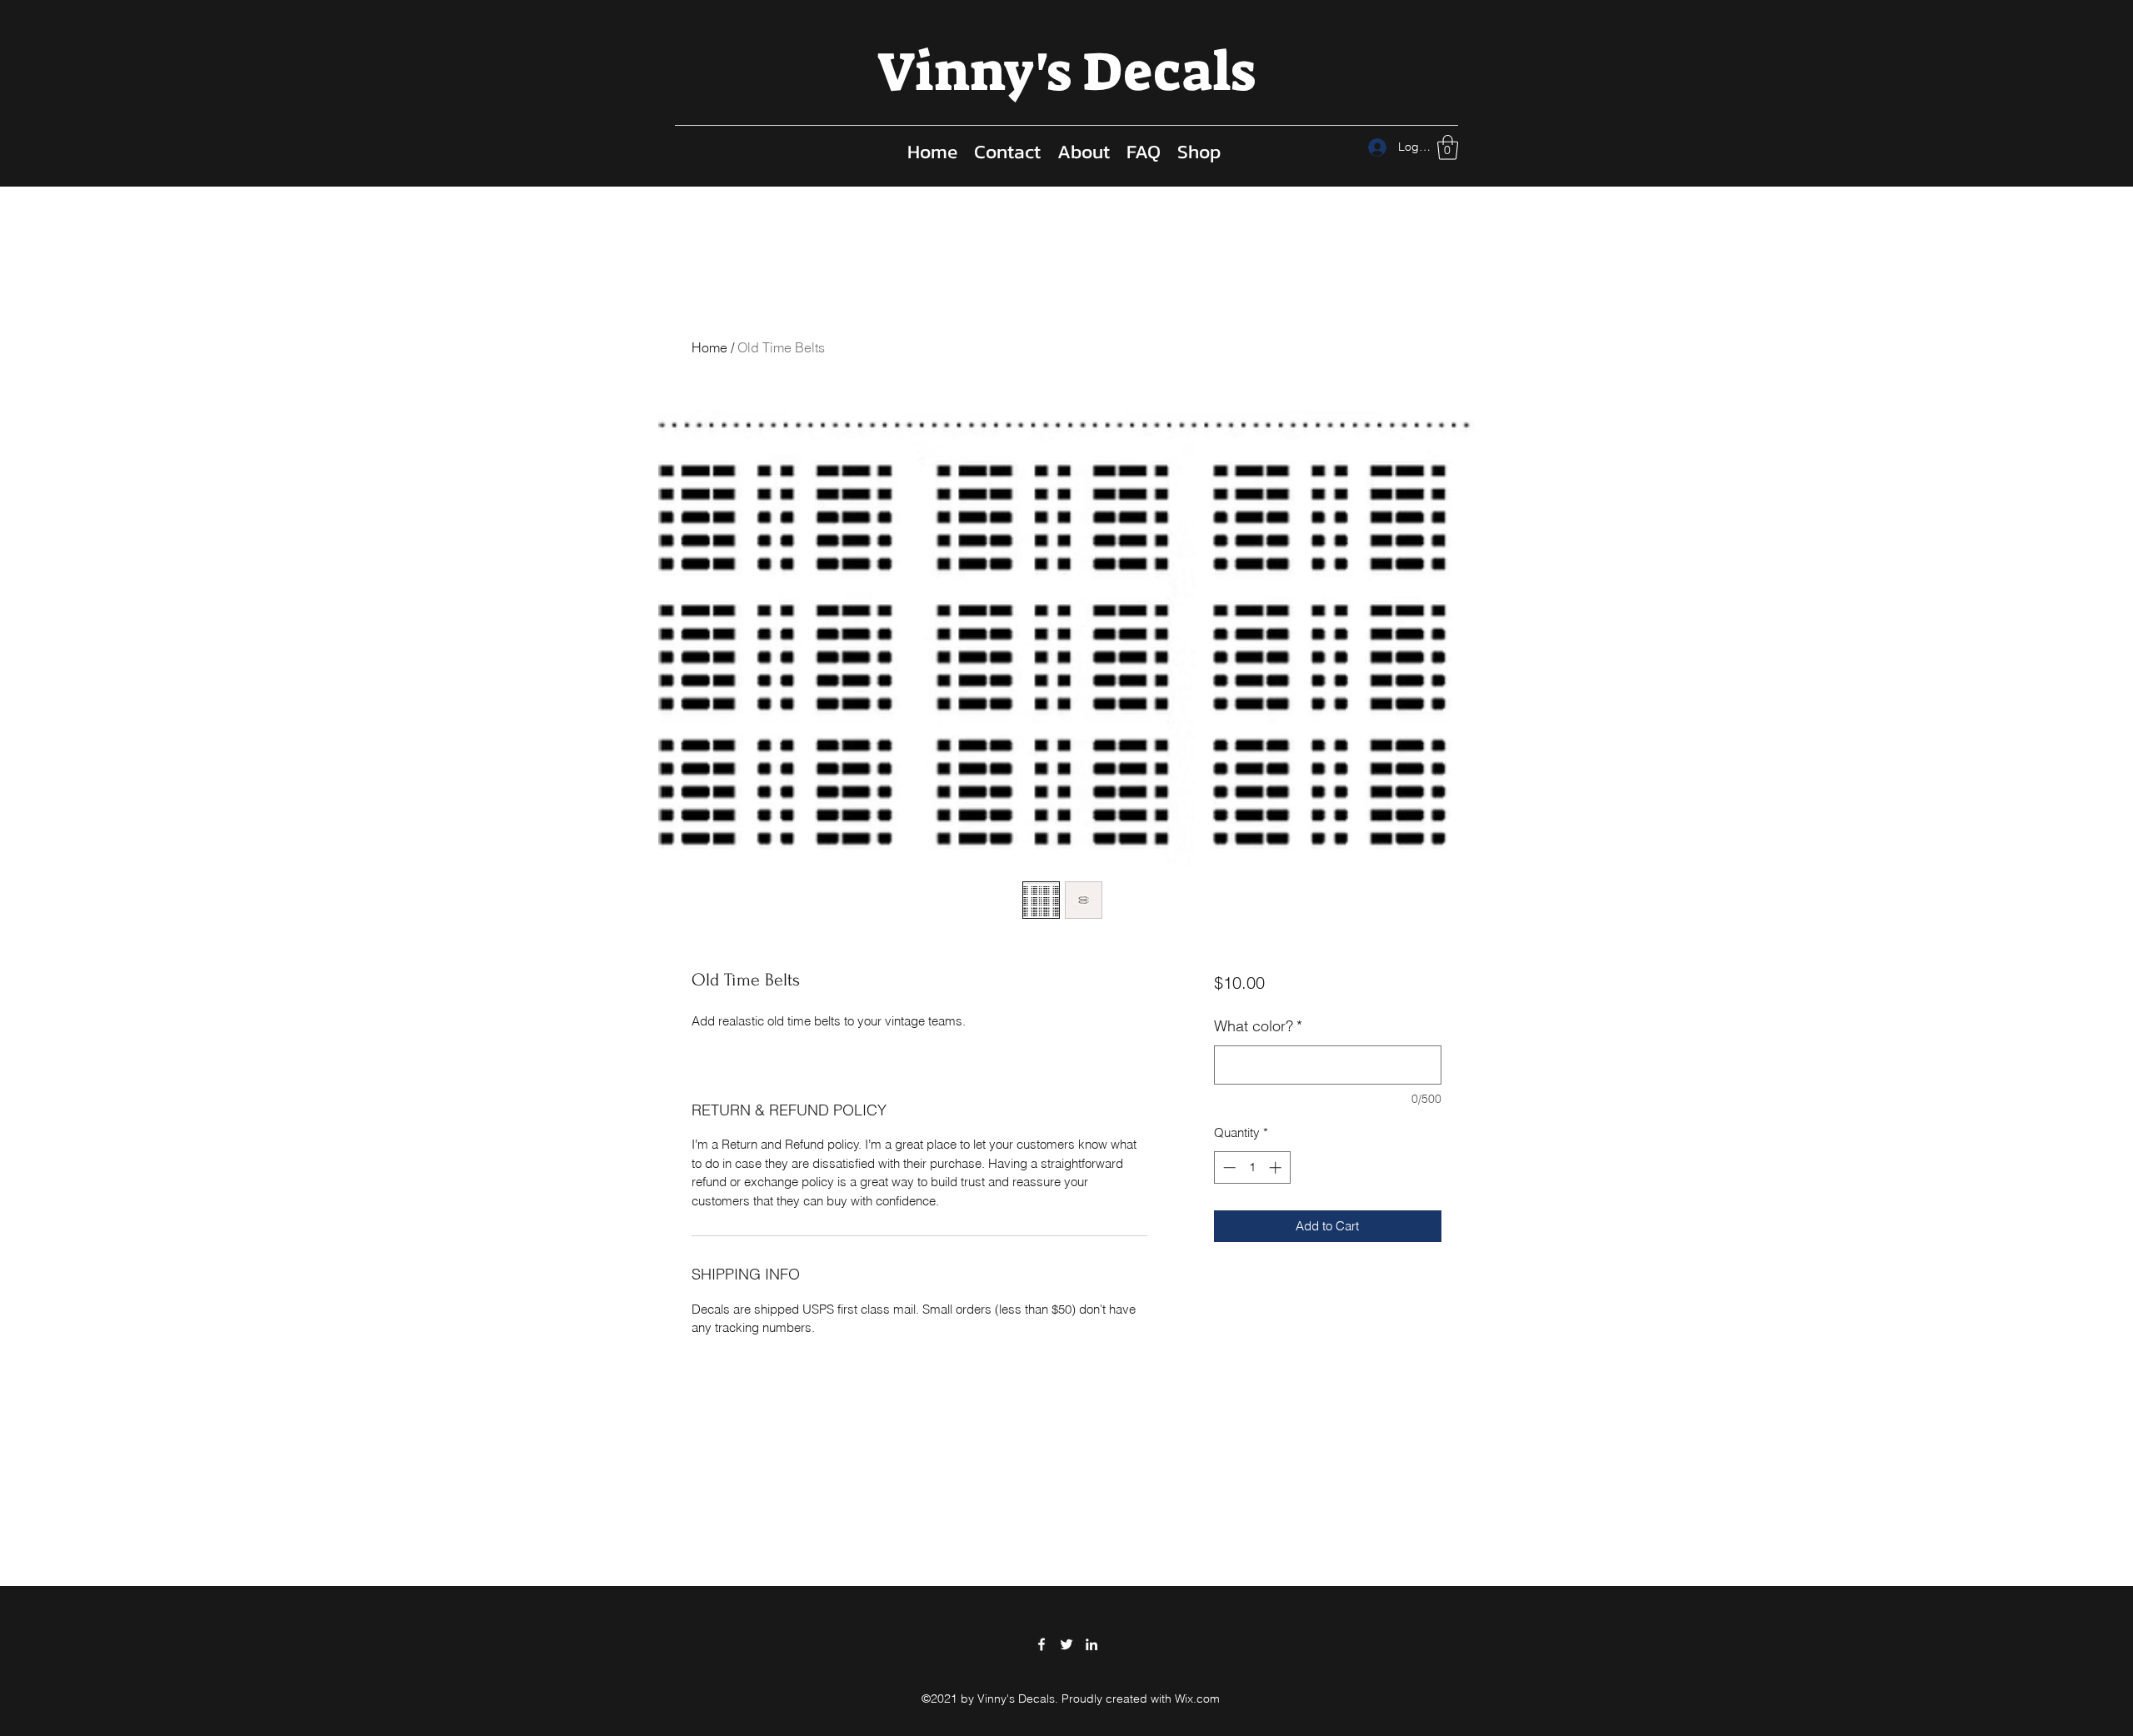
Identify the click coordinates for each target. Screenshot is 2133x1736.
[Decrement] (1228, 1167)
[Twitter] (1066, 1644)
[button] (1448, 147)
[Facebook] (1042, 1644)
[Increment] (1277, 1167)
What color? (1258, 1026)
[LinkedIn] (1091, 1644)
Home (709, 347)
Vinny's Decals (1066, 72)
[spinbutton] (1252, 1167)
